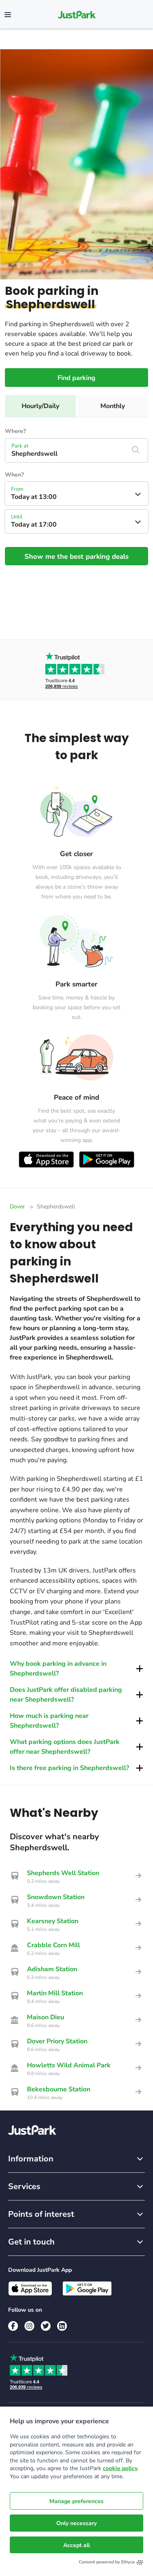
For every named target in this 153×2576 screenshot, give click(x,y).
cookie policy (120, 2468)
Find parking (76, 378)
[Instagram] (29, 2326)
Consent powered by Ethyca (107, 2562)
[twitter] (46, 2326)
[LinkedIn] (62, 2326)
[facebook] (13, 2326)
